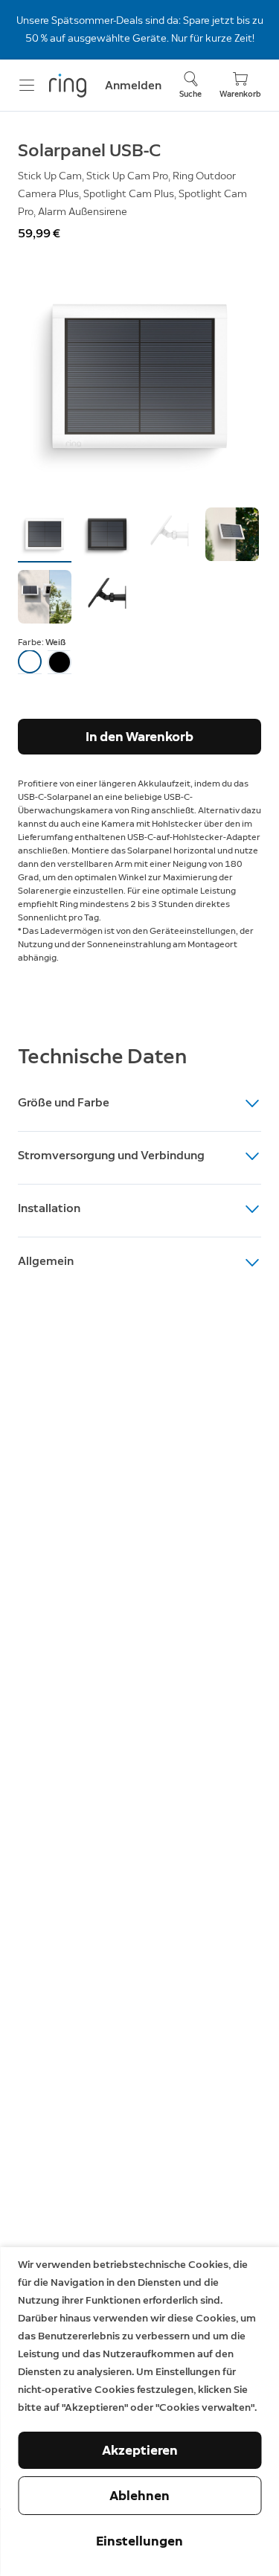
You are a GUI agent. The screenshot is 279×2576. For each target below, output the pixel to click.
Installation (49, 1208)
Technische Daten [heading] (102, 1056)
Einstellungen (139, 2541)
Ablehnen (139, 2496)
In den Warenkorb (139, 737)
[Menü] (27, 86)
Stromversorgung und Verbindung (111, 1155)
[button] (45, 534)
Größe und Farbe (64, 1102)
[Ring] (68, 86)
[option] (30, 662)
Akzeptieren (140, 2450)
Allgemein (46, 1261)
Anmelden (133, 85)
